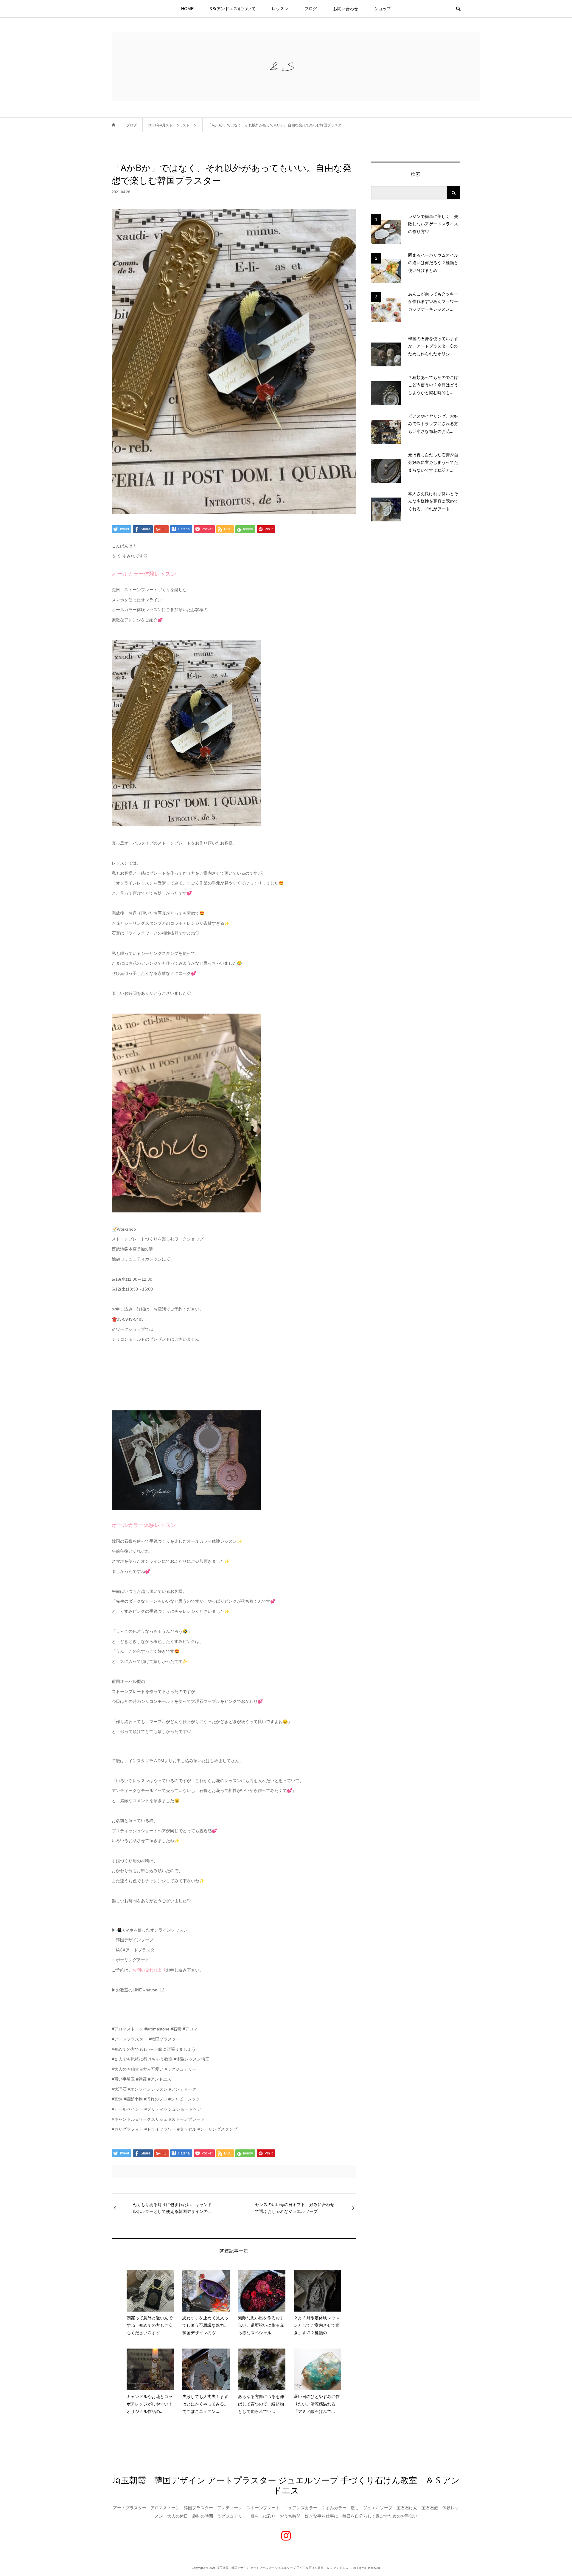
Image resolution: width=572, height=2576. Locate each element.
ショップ (383, 9)
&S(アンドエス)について (233, 9)
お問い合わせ (346, 9)
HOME (187, 9)
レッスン (280, 9)
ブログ (311, 9)
